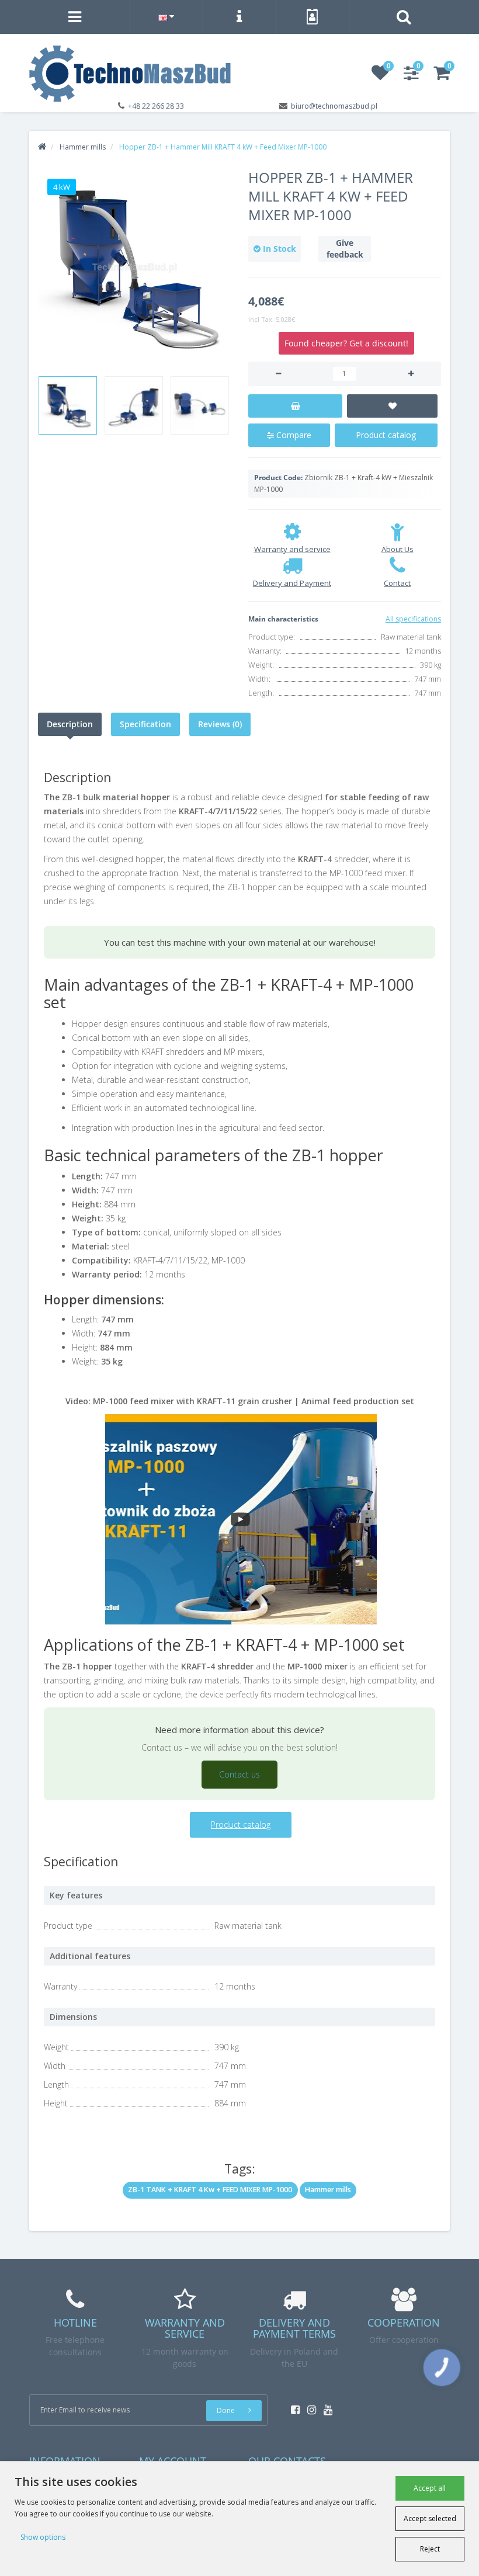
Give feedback (345, 249)
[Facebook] (292, 2406)
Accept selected (430, 2518)
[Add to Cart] (295, 406)
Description (70, 724)
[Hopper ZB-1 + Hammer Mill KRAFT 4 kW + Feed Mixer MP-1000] (134, 268)
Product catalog (386, 435)
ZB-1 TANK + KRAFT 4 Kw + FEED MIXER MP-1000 (210, 2190)
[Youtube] (325, 2406)
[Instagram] (309, 2406)
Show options (43, 2537)
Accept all (430, 2488)
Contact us (239, 1774)
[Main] (42, 147)
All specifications (413, 619)
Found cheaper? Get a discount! (346, 343)
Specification (145, 724)
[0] (380, 76)
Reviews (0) (220, 724)
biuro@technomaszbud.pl (334, 106)
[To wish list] (392, 406)
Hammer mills (328, 2190)
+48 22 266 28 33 (156, 106)
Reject (430, 2549)
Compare (293, 435)
